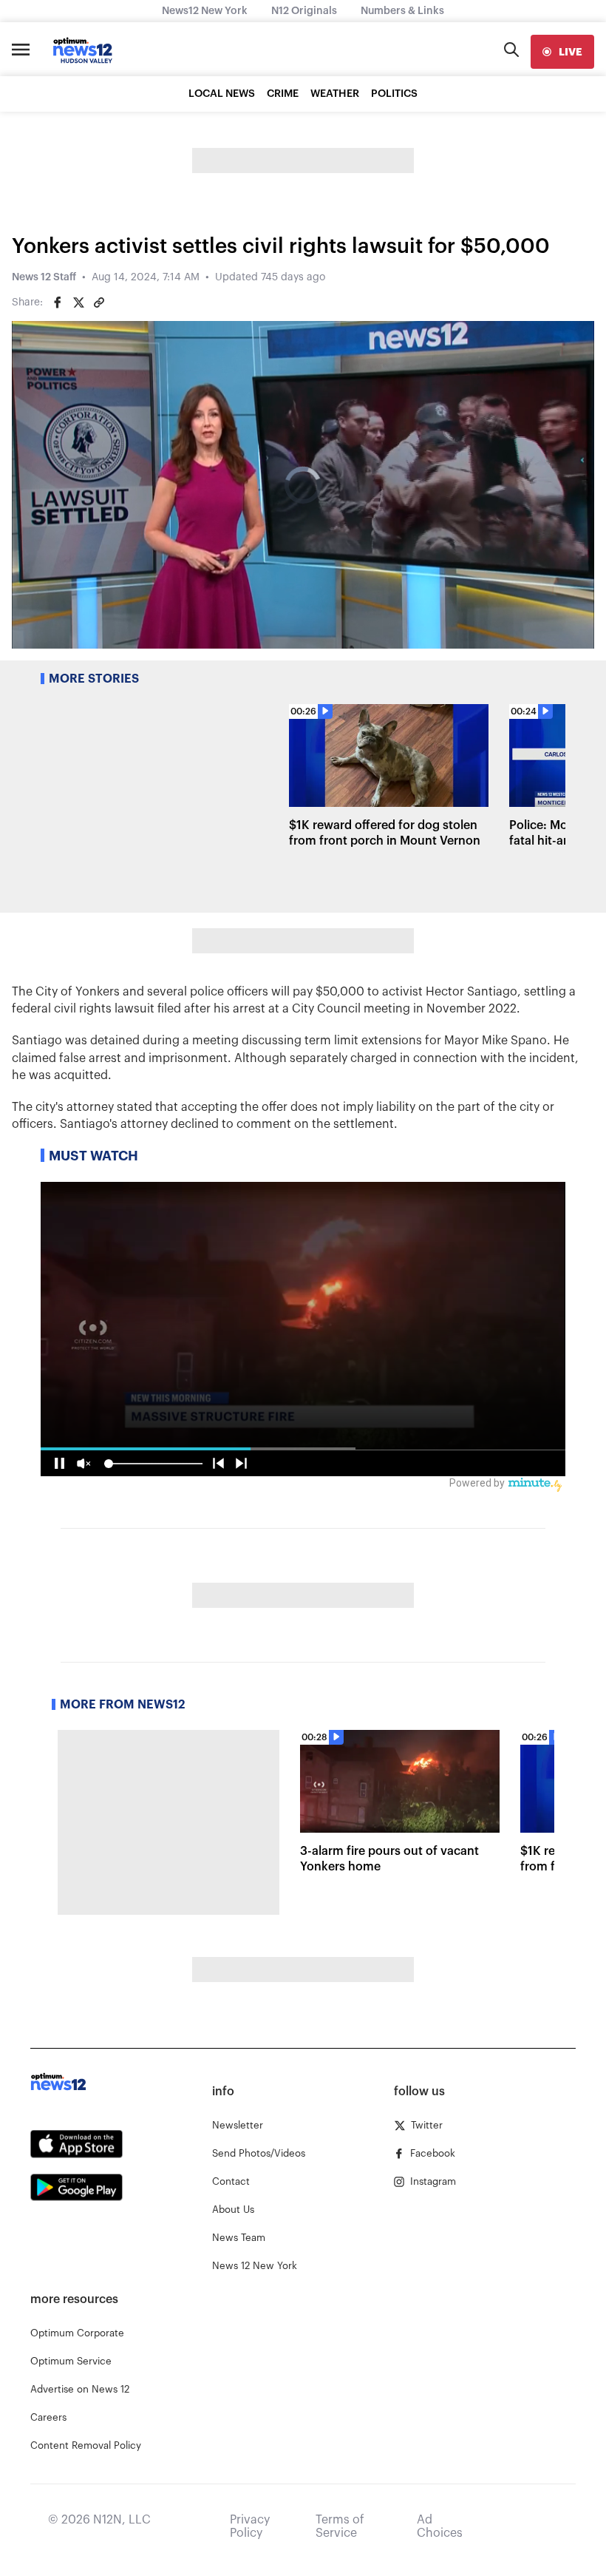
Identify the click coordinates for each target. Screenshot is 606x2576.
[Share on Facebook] (58, 302)
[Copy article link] (99, 302)
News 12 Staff (44, 277)
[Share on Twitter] (78, 302)
